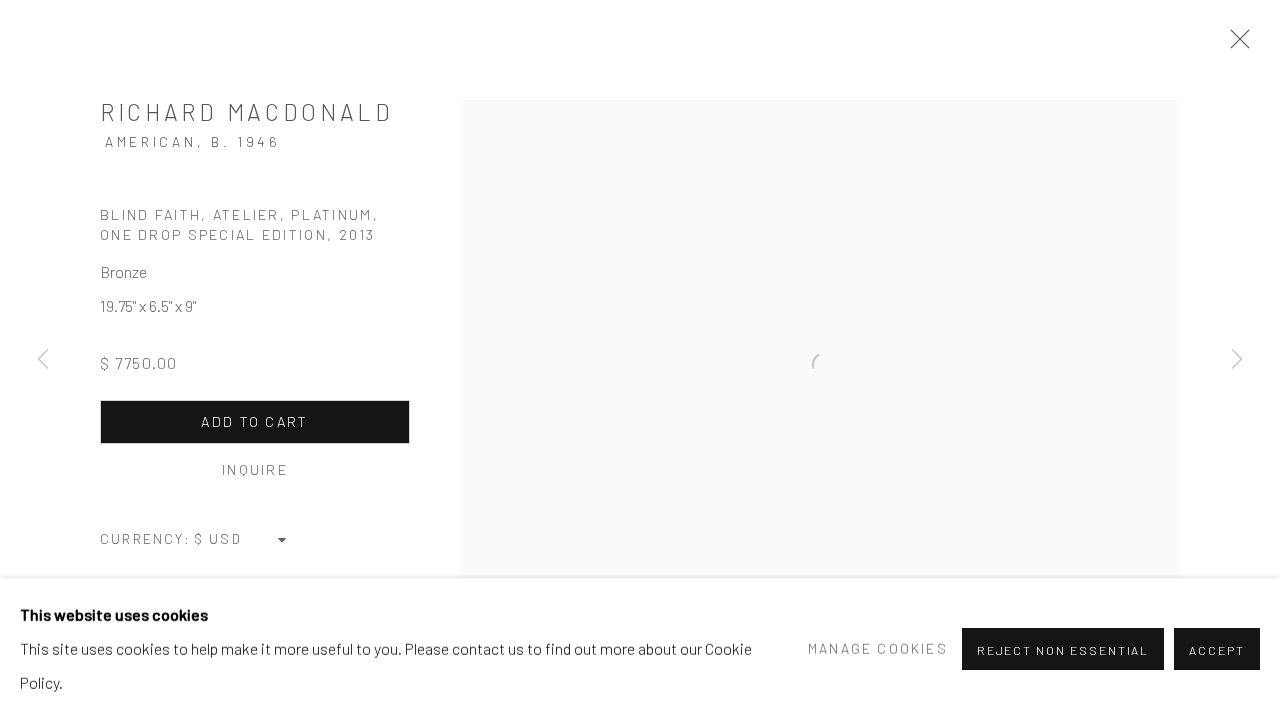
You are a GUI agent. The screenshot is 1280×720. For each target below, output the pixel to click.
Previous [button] (43, 360)
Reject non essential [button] (1063, 650)
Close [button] (1235, 45)
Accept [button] (1217, 650)
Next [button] (1237, 360)
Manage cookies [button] (878, 648)
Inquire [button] (255, 469)
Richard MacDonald (247, 112)
